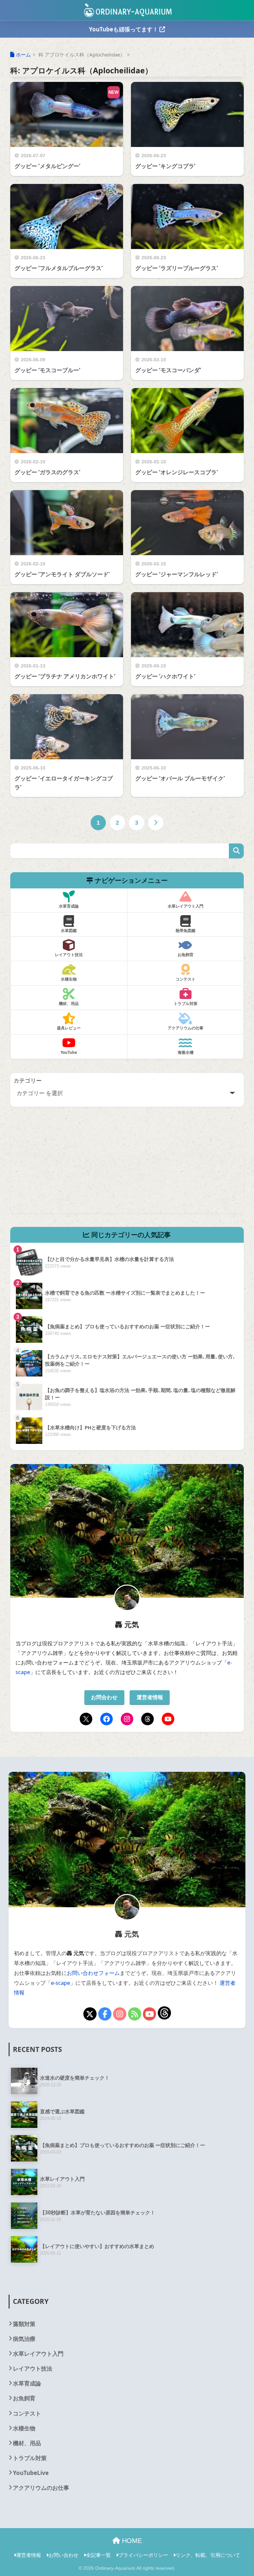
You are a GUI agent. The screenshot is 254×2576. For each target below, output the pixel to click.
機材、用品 (27, 2443)
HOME (131, 2541)
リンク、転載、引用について (208, 2555)
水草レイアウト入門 (38, 2354)
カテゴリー (28, 1080)
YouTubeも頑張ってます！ (124, 29)
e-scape (61, 1983)
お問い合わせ (63, 2555)
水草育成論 (27, 2383)
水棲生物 (24, 2428)
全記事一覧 (98, 2555)
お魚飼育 (24, 2398)
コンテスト (27, 2413)
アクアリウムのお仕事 (41, 2488)
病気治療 (24, 2339)
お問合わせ (104, 1697)
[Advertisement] (127, 1167)
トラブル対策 (30, 2458)
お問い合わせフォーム (93, 1973)
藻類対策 (24, 2324)
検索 (236, 851)
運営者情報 (150, 1697)
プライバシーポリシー (143, 2555)
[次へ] (156, 823)
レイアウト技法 (33, 2368)
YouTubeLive (31, 2473)
